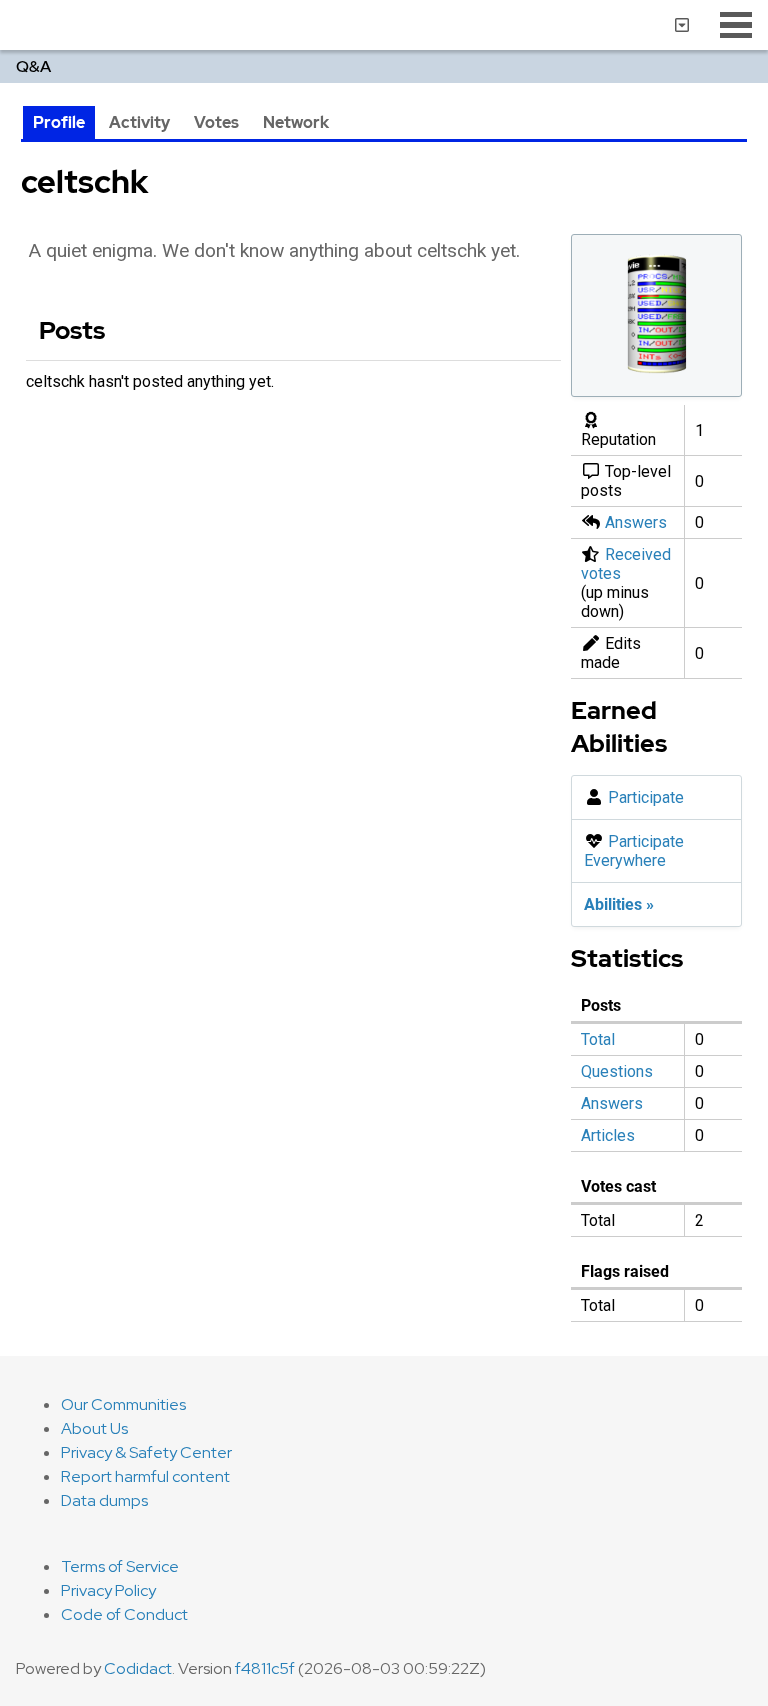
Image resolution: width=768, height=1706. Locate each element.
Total (598, 1039)
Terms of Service (120, 1566)
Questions (617, 1071)
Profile (59, 122)
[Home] (8, 24)
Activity (139, 122)
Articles (608, 1135)
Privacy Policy (108, 1590)
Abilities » (619, 904)
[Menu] (736, 25)
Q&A (33, 66)
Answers (636, 522)
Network (296, 122)
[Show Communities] (682, 25)
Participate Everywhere (634, 851)
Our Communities (123, 1404)
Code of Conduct (124, 1614)
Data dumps (104, 1500)
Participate (646, 797)
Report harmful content (145, 1476)
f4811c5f (265, 1668)
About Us (94, 1428)
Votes (216, 122)
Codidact (138, 1668)
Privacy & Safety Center (146, 1452)
